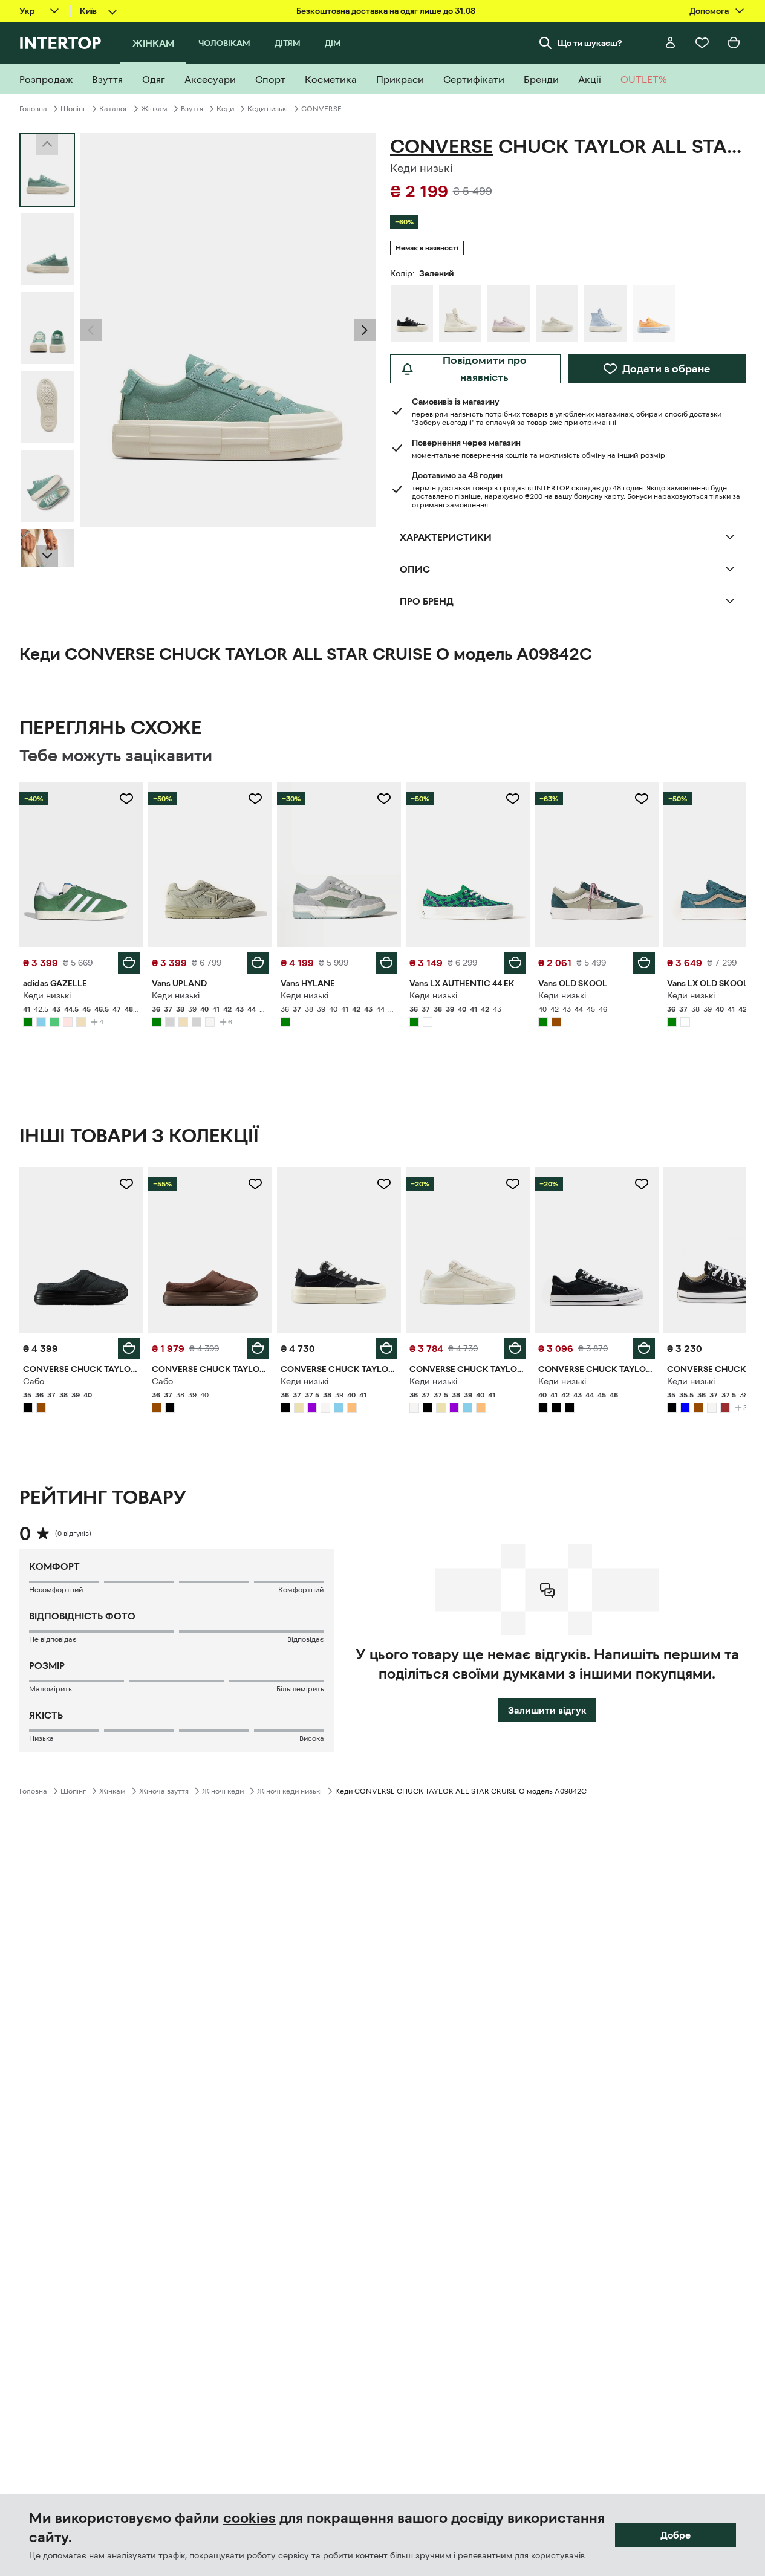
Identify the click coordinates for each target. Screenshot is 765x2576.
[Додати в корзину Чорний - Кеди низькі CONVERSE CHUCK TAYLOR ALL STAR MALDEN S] (644, 1348)
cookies (249, 2518)
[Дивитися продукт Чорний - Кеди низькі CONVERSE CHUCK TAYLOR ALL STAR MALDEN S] (597, 1250)
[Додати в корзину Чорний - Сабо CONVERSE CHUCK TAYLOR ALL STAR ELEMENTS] (129, 1348)
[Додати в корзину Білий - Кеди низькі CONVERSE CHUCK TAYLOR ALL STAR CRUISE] (515, 1348)
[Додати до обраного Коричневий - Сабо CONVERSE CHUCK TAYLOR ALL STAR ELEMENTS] (255, 1184)
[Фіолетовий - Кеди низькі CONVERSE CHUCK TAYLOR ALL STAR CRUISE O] (509, 313)
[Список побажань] (702, 43)
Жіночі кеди (223, 1791)
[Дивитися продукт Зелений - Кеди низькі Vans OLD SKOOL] (597, 864)
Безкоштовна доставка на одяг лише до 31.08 (386, 11)
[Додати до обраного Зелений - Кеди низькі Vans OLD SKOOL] (642, 799)
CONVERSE (321, 109)
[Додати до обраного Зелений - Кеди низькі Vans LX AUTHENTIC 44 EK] (513, 799)
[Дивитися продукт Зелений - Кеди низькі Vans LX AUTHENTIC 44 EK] (468, 864)
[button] (91, 330)
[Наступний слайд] (47, 556)
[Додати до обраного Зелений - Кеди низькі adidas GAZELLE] (126, 799)
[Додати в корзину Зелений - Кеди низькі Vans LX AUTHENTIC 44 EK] (515, 963)
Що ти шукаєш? (590, 43)
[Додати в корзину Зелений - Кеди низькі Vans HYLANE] (386, 963)
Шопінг (73, 109)
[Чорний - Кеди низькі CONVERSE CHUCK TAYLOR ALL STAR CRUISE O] (412, 313)
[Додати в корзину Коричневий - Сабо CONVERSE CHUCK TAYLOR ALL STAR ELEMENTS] (258, 1348)
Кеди (225, 109)
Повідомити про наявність (485, 369)
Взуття (192, 109)
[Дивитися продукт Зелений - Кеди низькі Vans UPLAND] (210, 864)
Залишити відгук (547, 1710)
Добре (675, 2535)
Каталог (113, 109)
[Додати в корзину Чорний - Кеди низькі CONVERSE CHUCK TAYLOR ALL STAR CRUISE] (386, 1348)
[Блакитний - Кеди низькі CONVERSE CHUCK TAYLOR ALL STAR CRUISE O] (605, 313)
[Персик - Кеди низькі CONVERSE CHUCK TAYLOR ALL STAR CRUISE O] (654, 313)
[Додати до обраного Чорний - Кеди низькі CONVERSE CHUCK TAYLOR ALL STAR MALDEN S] (642, 1184)
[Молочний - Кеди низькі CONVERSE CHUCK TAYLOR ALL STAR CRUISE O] (460, 313)
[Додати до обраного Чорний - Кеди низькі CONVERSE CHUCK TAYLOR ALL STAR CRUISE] (384, 1184)
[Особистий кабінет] (671, 43)
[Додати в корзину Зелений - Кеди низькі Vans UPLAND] (258, 963)
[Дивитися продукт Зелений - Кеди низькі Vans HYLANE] (339, 864)
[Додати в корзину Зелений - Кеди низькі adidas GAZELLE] (129, 963)
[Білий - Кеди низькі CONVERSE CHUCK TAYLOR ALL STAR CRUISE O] (557, 313)
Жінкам (154, 109)
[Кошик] (734, 43)
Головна (33, 109)
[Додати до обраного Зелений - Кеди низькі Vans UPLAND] (255, 799)
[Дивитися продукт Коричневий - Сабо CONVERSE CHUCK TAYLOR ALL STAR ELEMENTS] (210, 1250)
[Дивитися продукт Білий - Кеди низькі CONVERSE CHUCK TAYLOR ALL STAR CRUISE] (468, 1250)
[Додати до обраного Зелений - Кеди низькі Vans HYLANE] (384, 799)
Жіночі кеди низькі (289, 1791)
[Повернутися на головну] (60, 43)
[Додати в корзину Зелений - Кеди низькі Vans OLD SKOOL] (644, 963)
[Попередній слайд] (91, 330)
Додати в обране (666, 369)
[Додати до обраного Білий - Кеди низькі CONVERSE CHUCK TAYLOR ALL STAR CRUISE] (513, 1184)
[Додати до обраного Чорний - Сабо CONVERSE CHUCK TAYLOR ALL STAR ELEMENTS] (126, 1184)
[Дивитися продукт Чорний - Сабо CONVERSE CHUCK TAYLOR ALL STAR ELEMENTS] (81, 1250)
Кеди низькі (268, 109)
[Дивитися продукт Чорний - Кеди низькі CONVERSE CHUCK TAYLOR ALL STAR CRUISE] (339, 1250)
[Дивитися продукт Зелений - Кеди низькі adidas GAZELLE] (81, 864)
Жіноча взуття (164, 1791)
